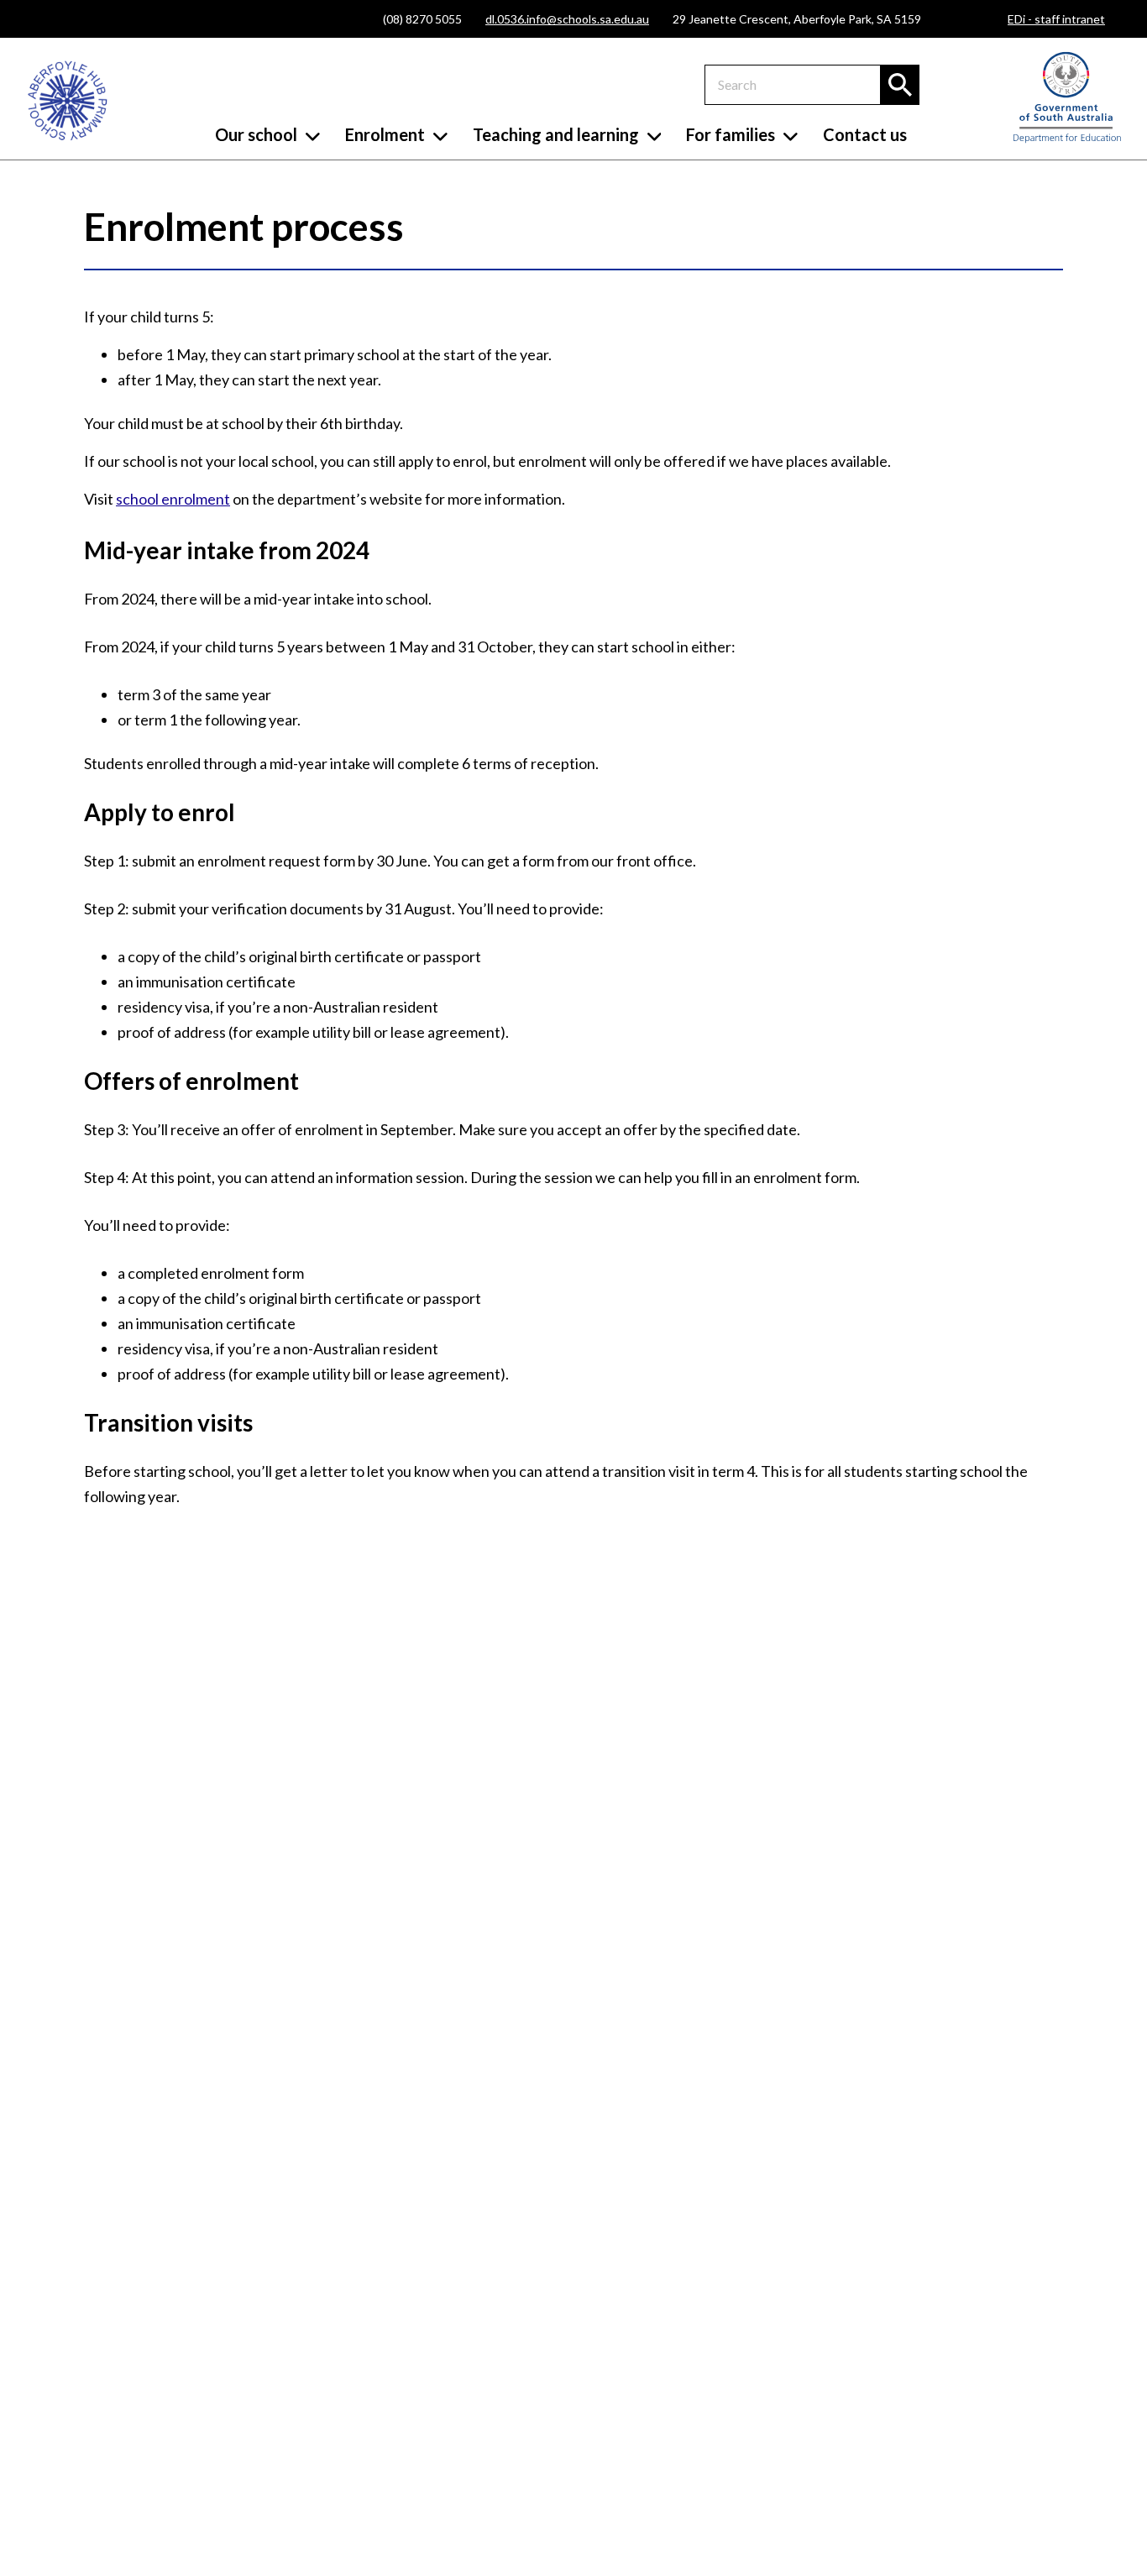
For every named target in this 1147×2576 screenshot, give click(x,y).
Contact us (865, 134)
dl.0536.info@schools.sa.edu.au (567, 19)
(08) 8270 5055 (422, 19)
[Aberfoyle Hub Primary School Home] (67, 101)
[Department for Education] (1067, 139)
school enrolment (173, 499)
